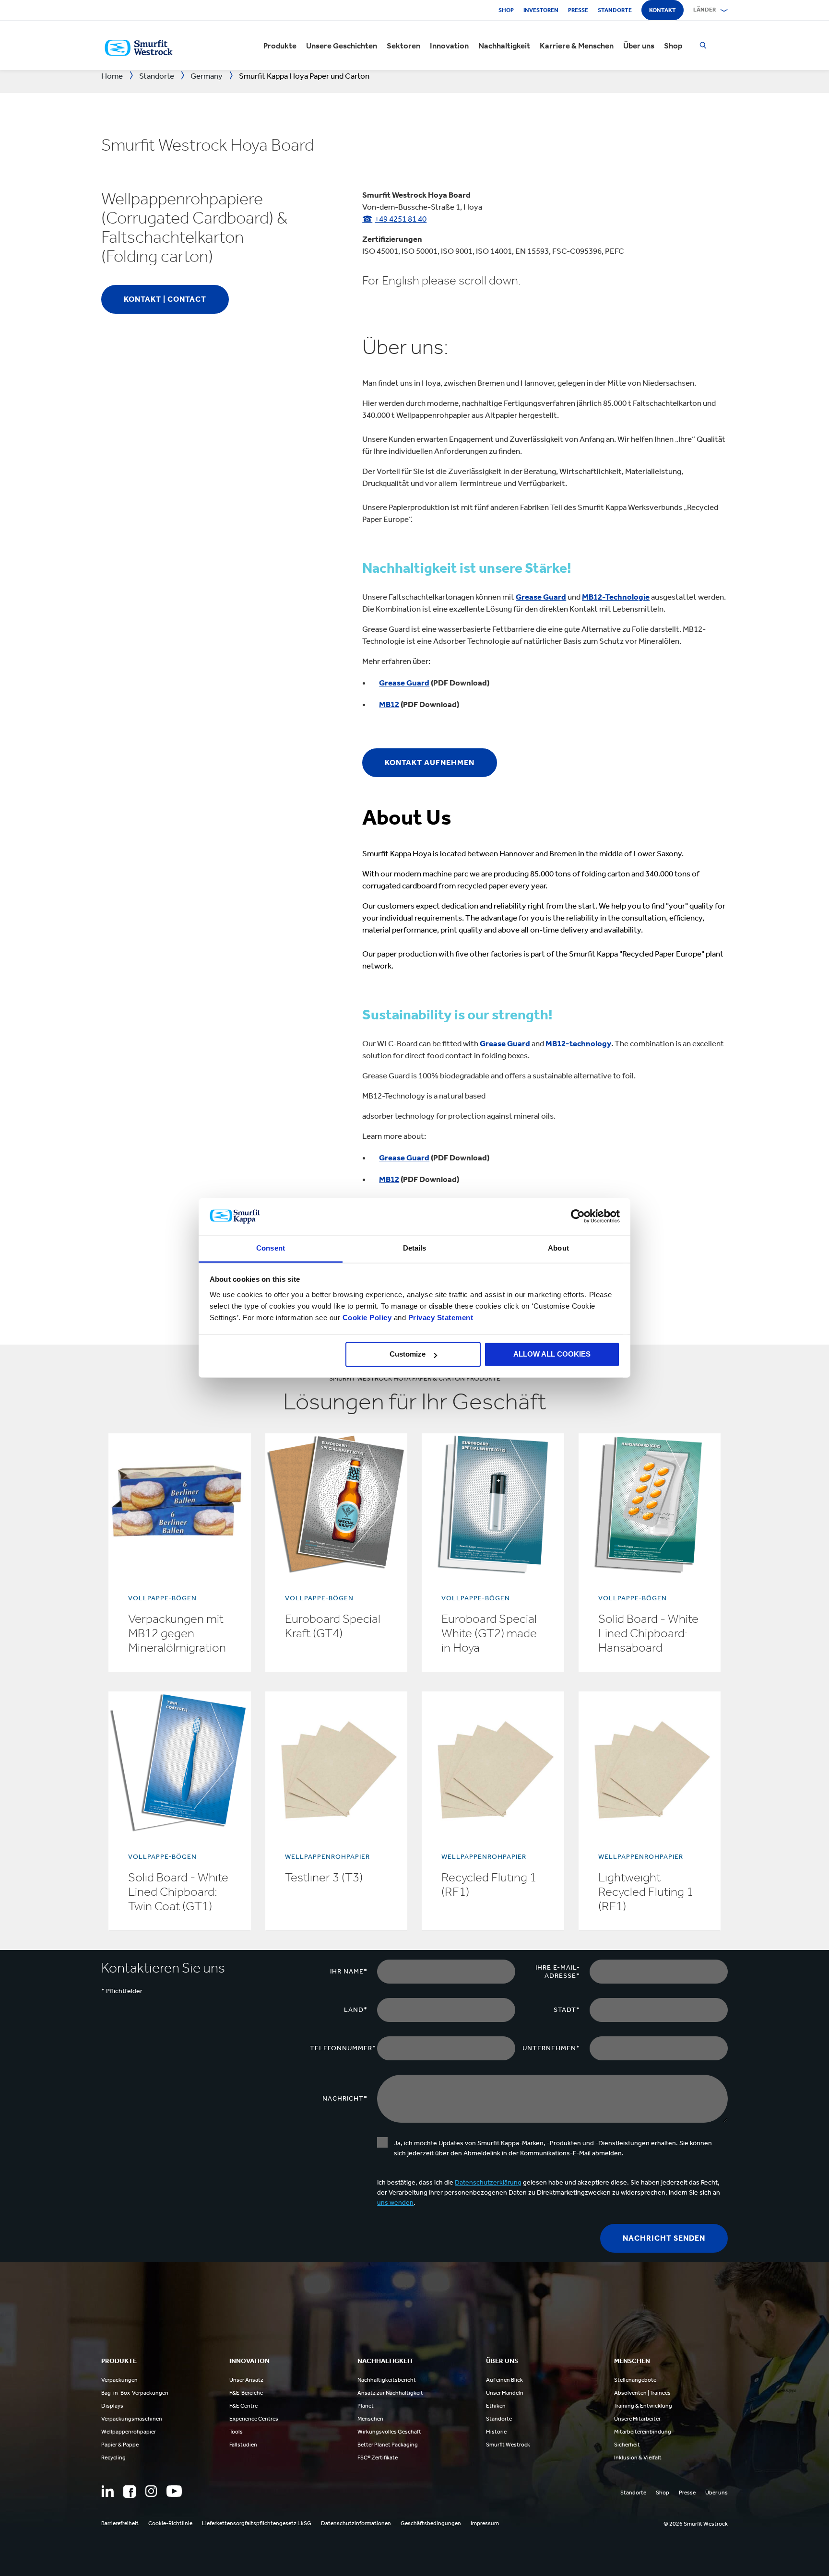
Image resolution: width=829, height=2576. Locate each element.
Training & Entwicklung (643, 2406)
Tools (236, 2432)
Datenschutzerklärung (488, 2182)
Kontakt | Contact (165, 299)
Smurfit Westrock (508, 2445)
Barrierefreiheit (120, 2523)
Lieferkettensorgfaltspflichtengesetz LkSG (257, 2523)
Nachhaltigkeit (504, 46)
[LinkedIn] (107, 2491)
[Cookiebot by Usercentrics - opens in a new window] (578, 1217)
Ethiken (496, 2406)
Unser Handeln (505, 2393)
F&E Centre (243, 2406)
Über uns (639, 46)
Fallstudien (243, 2445)
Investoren (541, 10)
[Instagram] (151, 2491)
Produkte (280, 46)
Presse (578, 10)
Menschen (370, 2419)
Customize (408, 1354)
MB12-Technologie (616, 597)
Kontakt (663, 10)
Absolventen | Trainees (642, 2393)
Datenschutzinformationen (356, 2523)
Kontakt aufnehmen (430, 762)
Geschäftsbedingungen (431, 2523)
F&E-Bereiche (246, 2393)
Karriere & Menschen (577, 46)
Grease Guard (541, 597)
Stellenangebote (635, 2380)
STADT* (567, 2010)
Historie (496, 2432)
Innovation (449, 46)
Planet (366, 2406)
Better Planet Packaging (388, 2445)
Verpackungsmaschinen (132, 2419)
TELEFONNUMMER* (343, 2048)
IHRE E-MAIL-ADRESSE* (558, 1972)
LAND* (356, 2010)
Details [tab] (415, 1248)
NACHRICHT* (345, 2098)
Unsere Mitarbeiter (637, 2419)
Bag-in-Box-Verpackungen (135, 2393)
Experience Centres (254, 2419)
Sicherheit (627, 2445)
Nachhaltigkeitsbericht (387, 2380)
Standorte (615, 10)
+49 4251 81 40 (401, 219)
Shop (506, 10)
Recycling (113, 2458)
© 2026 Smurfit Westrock (696, 2524)
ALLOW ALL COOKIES (552, 1354)
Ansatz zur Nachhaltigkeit (390, 2393)
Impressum (485, 2523)
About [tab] (558, 1248)
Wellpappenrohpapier (129, 2432)
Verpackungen (119, 2380)
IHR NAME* (349, 1971)
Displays (112, 2406)
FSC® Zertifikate (378, 2458)
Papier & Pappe (120, 2445)
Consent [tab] (271, 1248)
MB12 (389, 704)
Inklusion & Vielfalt (638, 2458)
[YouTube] (174, 2491)
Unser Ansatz (246, 2380)
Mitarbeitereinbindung (643, 2432)
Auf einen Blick (504, 2380)
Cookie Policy (367, 1318)
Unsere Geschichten (342, 46)
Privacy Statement (439, 1318)
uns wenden (395, 2203)
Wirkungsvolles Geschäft (389, 2432)
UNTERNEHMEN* (551, 2048)
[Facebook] (130, 2492)
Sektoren (403, 46)
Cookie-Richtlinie (170, 2523)
